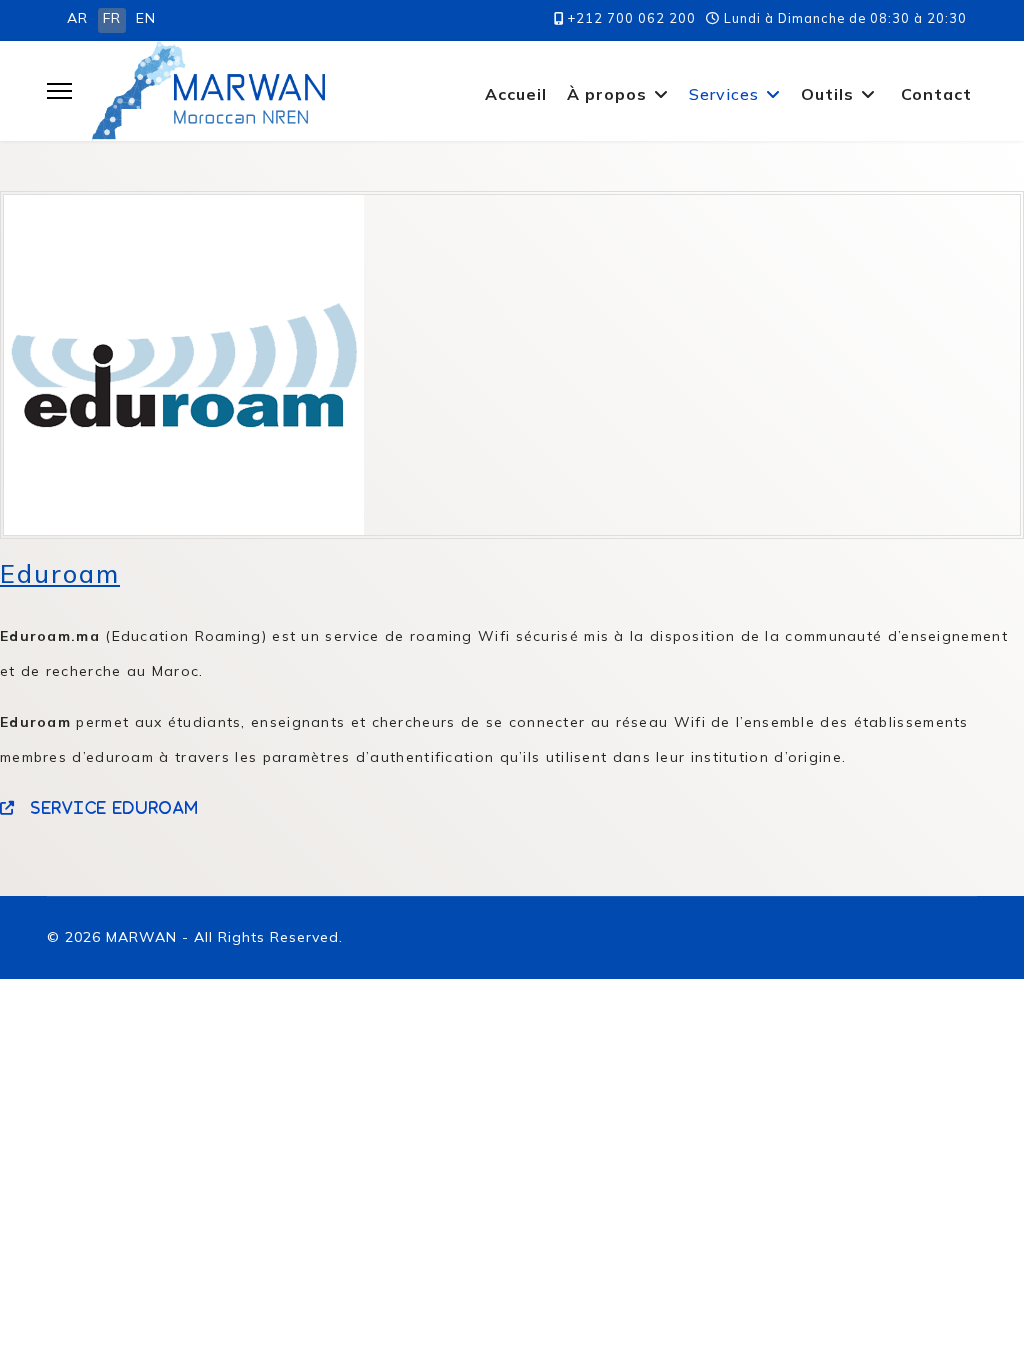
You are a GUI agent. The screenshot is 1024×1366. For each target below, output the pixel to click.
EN (146, 18)
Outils (827, 94)
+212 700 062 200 (632, 18)
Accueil (516, 94)
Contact (936, 94)
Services (724, 94)
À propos (607, 94)
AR (77, 18)
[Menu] (59, 91)
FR (112, 18)
